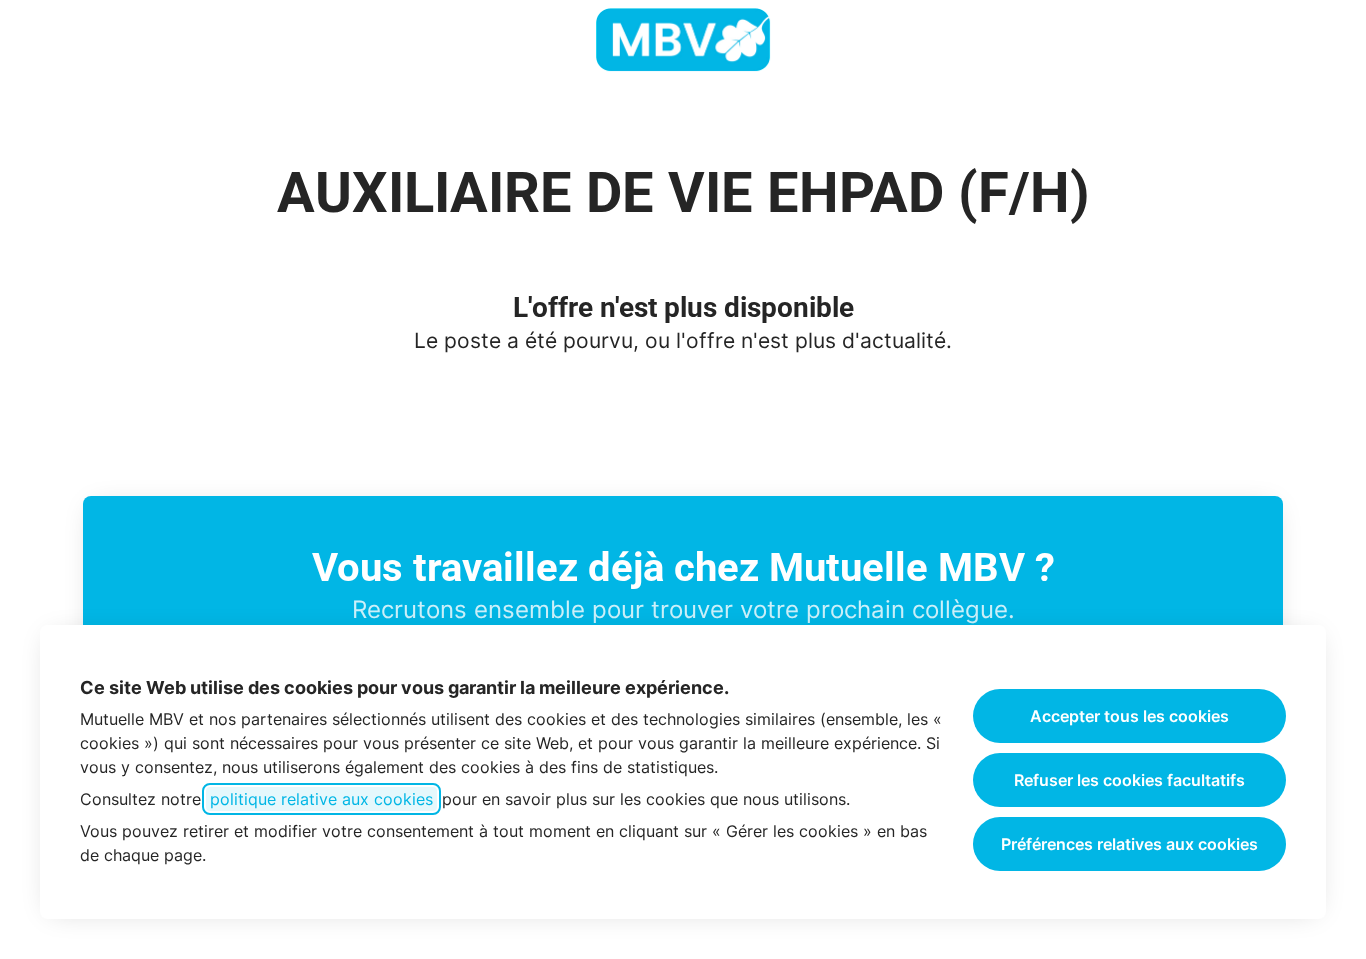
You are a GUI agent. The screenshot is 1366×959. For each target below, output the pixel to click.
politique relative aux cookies (321, 799)
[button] (1326, 40)
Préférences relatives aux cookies (1129, 844)
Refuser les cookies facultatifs (1129, 780)
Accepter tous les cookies (1129, 716)
